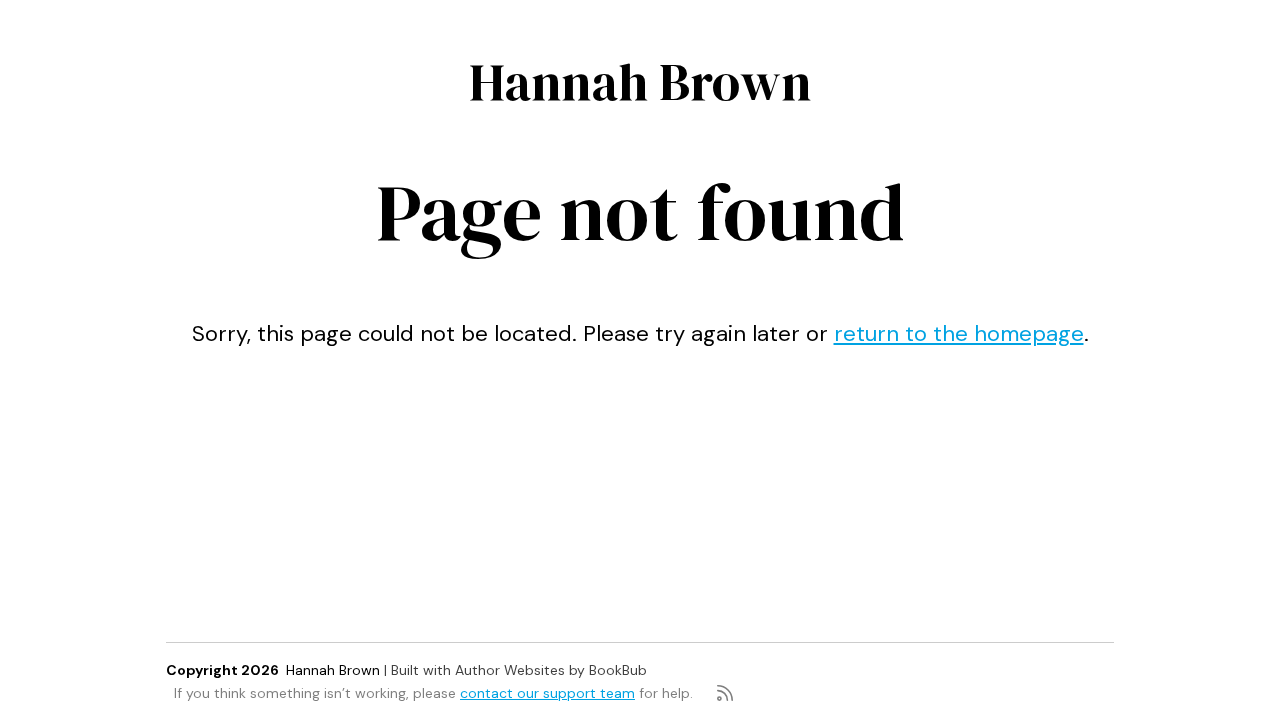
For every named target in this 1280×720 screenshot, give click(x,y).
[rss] (725, 693)
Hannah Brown (640, 81)
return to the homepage (959, 333)
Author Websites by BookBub (551, 670)
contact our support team (547, 693)
